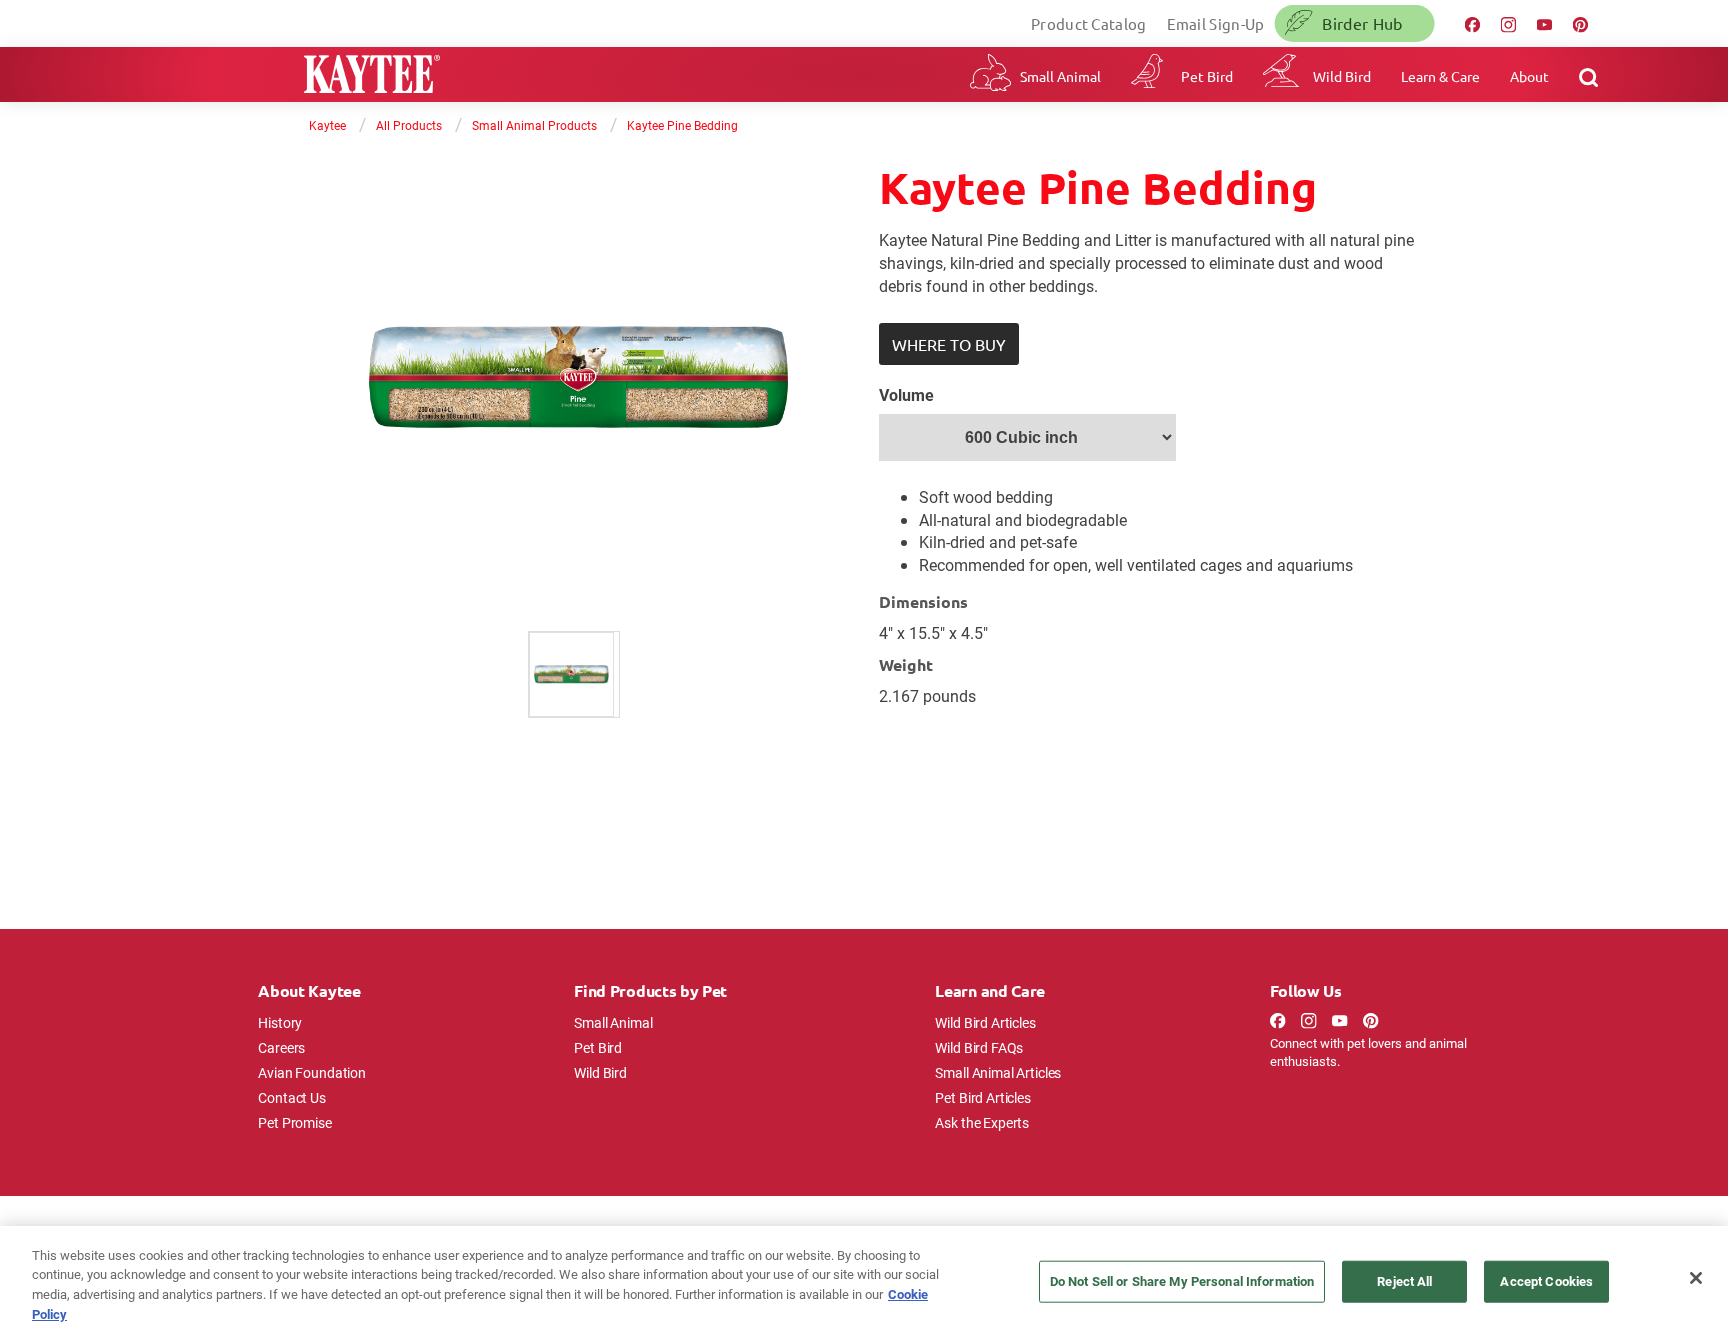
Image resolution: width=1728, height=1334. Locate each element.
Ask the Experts (982, 1122)
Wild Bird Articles (985, 1022)
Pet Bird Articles (982, 1097)
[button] (949, 344)
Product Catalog (1089, 23)
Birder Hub (1362, 23)
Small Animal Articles (998, 1072)
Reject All (1404, 1281)
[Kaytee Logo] (372, 76)
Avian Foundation (312, 1072)
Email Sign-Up (1216, 23)
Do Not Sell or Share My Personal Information (1182, 1281)
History (280, 1022)
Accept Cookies (1546, 1281)
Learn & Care (1440, 76)
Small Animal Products (534, 125)
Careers (281, 1047)
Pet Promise (294, 1122)
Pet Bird (1207, 76)
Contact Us (292, 1097)
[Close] (1696, 1278)
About (1529, 76)
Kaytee (327, 125)
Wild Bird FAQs (979, 1047)
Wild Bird (1342, 76)
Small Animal (1060, 76)
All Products (409, 125)
